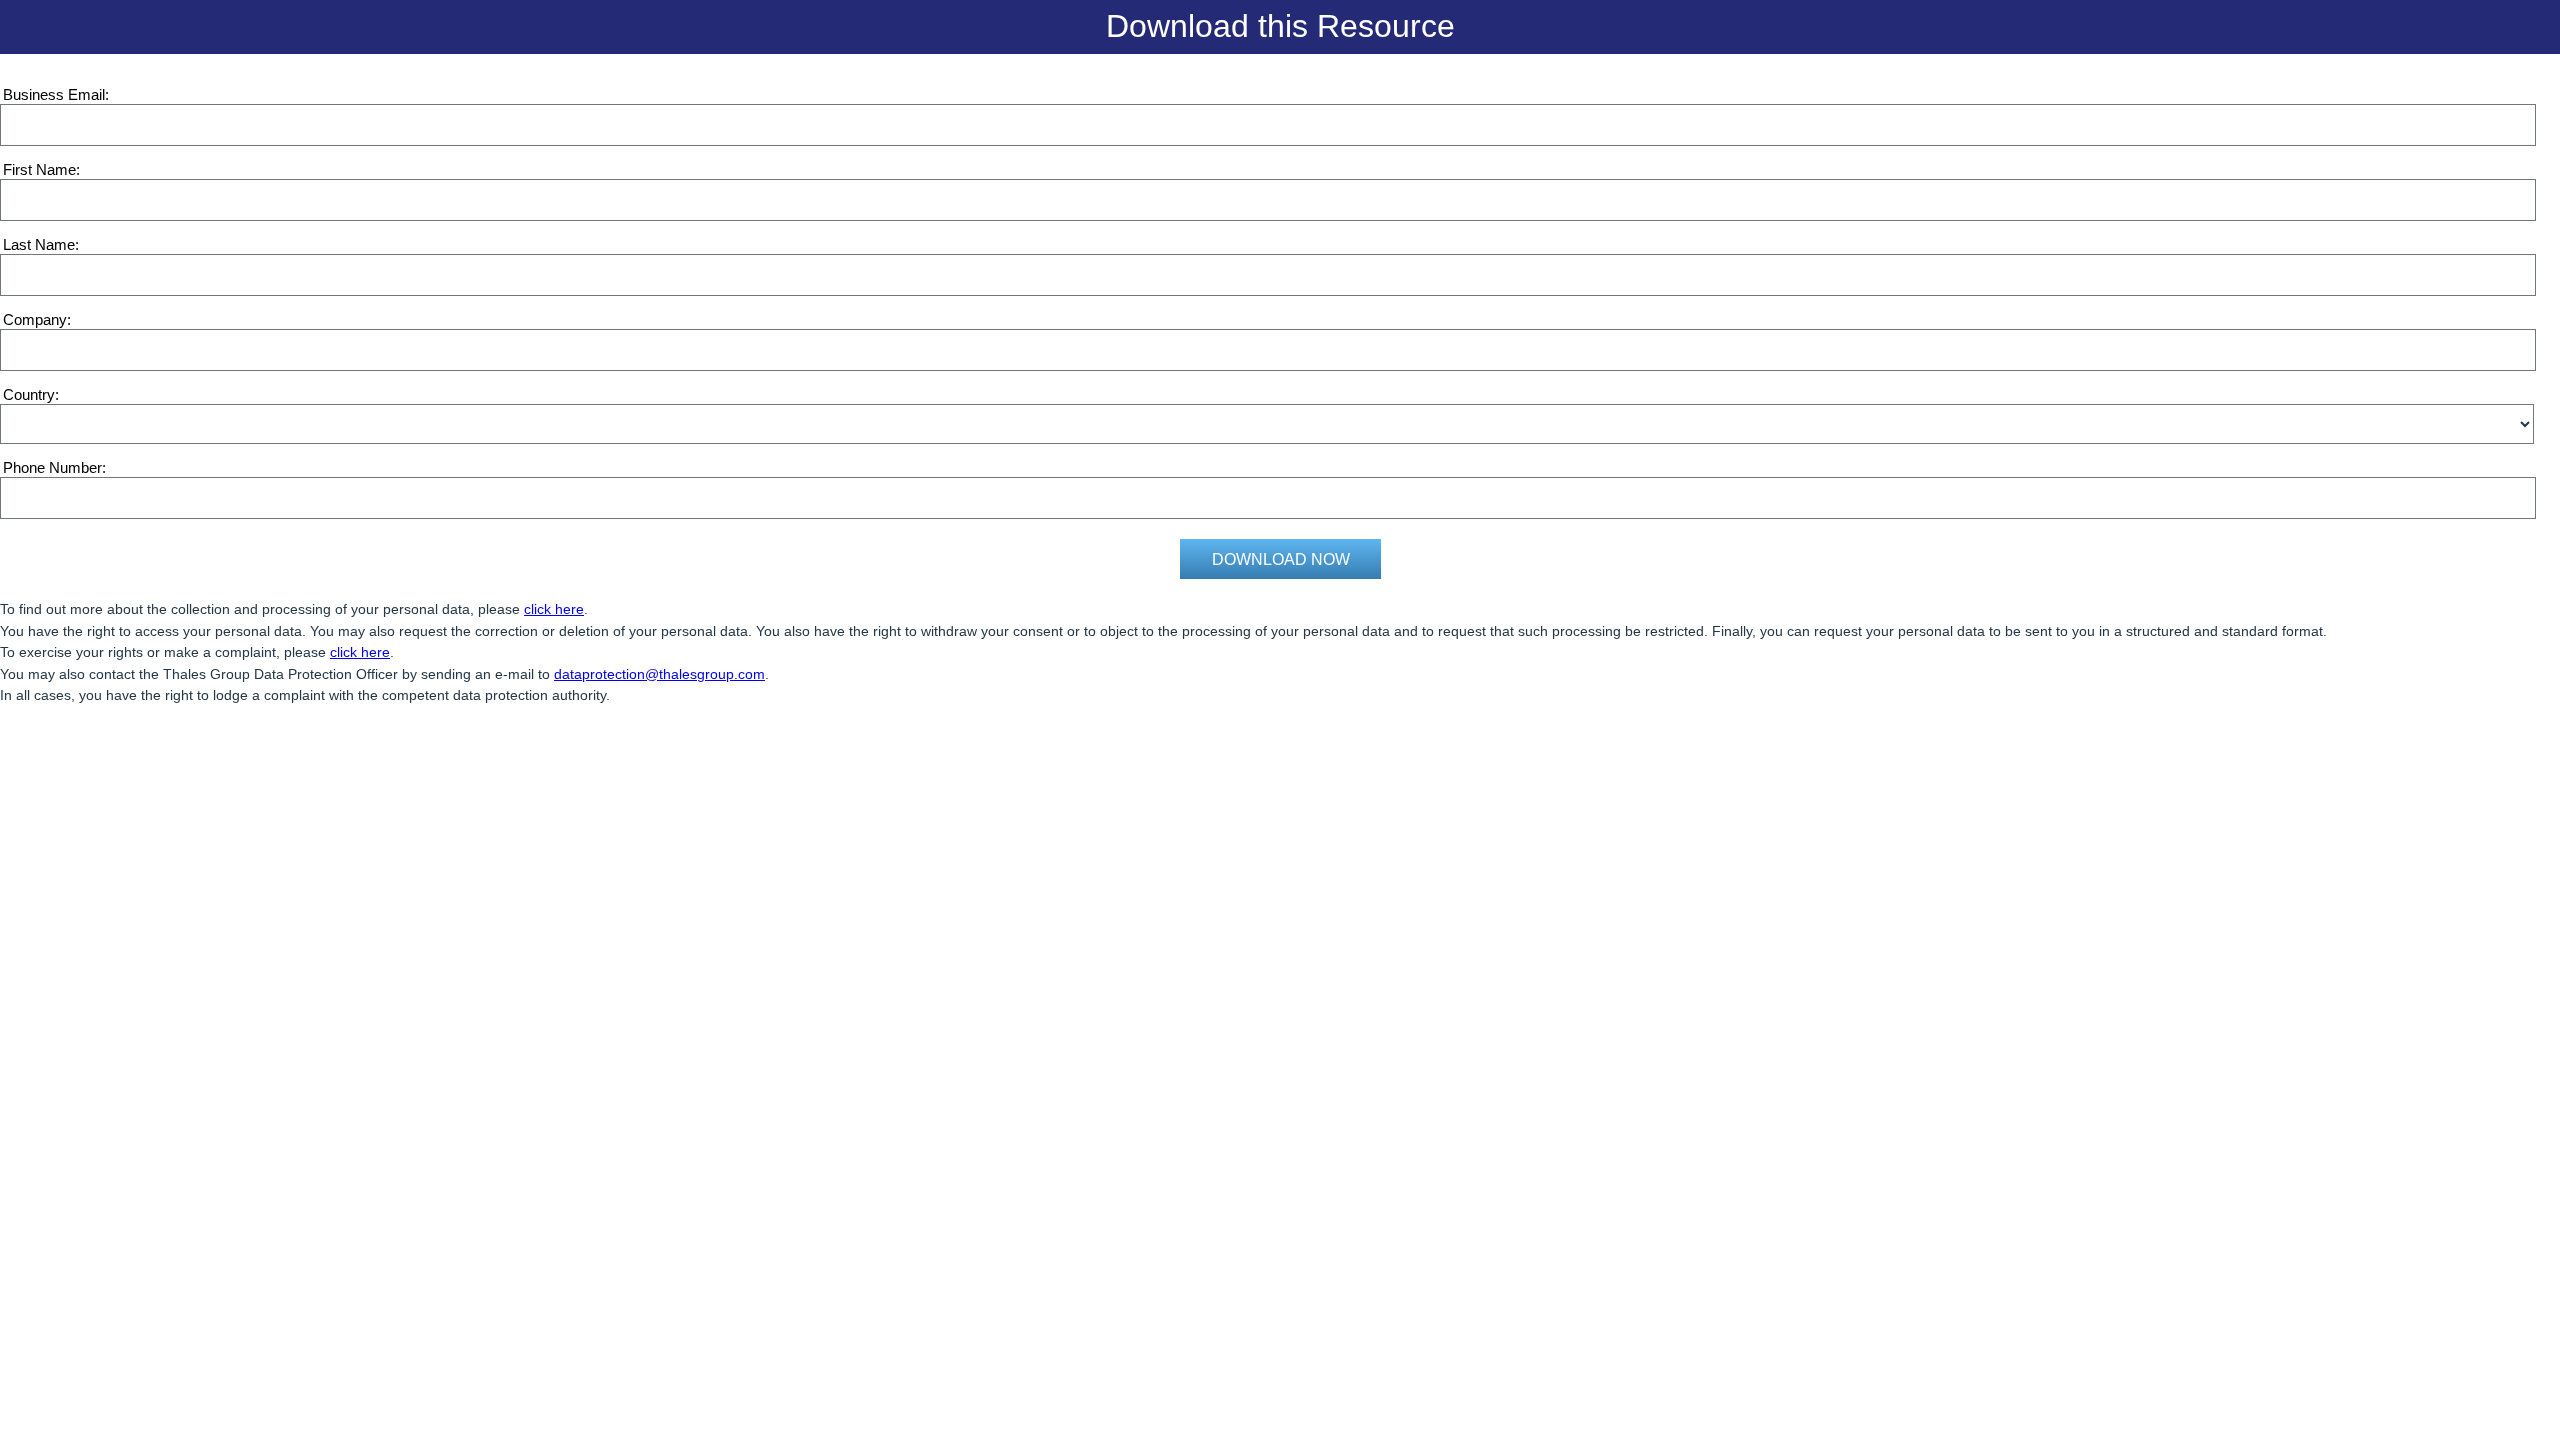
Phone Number (52, 467)
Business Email (54, 94)
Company (35, 319)
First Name (39, 169)
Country (29, 394)
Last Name (39, 244)
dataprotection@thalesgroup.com (659, 674)
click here (554, 609)
